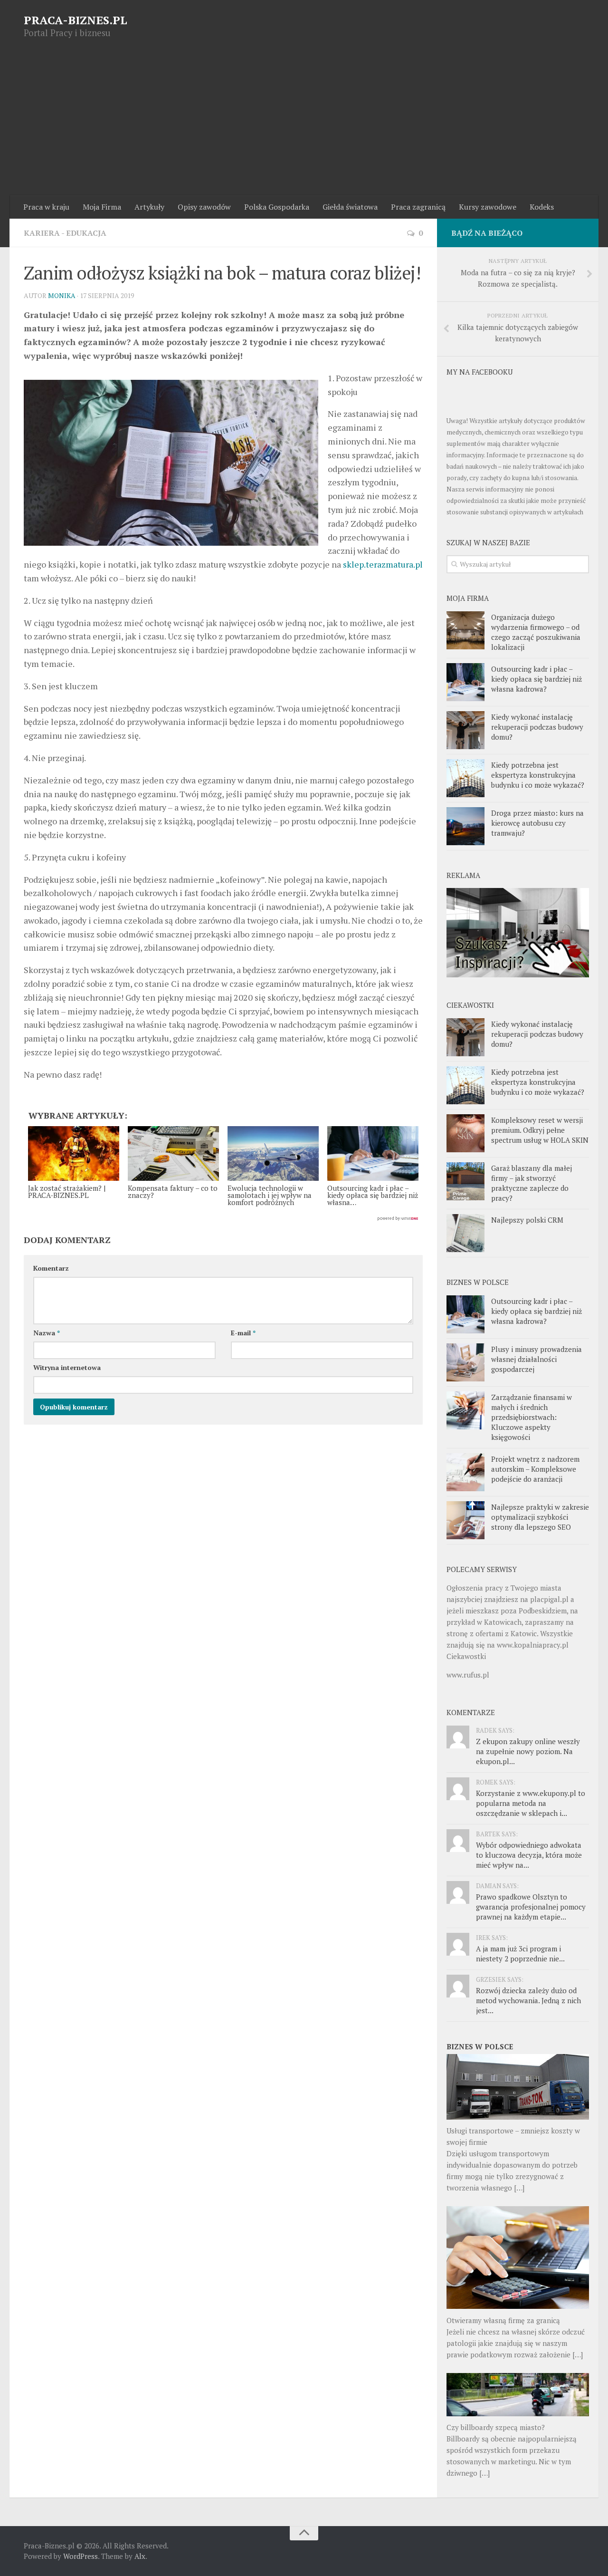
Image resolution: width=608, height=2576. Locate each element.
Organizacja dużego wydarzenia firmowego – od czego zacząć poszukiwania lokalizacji (536, 632)
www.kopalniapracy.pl (533, 1645)
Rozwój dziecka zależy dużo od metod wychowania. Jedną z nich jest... (528, 2000)
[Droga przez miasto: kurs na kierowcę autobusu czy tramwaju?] (465, 826)
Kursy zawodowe (488, 207)
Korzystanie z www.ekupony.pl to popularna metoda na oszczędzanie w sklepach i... (531, 1803)
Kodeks (542, 207)
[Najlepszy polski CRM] (465, 1233)
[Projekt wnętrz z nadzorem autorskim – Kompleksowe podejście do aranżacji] (465, 1472)
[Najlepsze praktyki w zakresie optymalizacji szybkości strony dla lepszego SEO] (465, 1520)
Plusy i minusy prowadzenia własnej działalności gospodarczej (537, 1359)
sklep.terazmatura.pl (383, 564)
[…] (519, 2188)
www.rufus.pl (468, 1675)
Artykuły (149, 207)
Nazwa (47, 1333)
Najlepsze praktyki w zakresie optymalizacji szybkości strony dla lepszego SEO (540, 1517)
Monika (62, 295)
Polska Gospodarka (277, 207)
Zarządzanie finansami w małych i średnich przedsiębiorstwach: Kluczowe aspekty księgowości (532, 1417)
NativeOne (223, 1219)
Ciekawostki (466, 1656)
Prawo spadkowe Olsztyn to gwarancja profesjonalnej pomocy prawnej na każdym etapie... (531, 1907)
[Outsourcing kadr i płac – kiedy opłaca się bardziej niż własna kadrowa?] (465, 682)
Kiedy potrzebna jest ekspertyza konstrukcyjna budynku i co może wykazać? (538, 775)
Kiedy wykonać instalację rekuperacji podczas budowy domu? (537, 727)
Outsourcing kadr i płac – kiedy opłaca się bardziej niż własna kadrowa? (537, 679)
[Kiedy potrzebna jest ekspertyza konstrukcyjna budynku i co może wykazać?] (465, 778)
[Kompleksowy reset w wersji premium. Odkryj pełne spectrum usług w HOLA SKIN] (465, 1133)
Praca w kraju (46, 207)
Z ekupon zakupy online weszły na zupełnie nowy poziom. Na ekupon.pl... (528, 1751)
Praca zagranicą (418, 207)
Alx (140, 2556)
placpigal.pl (549, 1599)
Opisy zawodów (204, 207)
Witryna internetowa (67, 1367)
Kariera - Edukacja (65, 233)
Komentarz (51, 1268)
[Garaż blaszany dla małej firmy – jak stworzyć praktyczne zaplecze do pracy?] (465, 1181)
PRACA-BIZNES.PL (76, 20)
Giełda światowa (350, 207)
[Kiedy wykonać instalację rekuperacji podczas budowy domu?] (465, 730)
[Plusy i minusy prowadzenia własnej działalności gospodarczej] (465, 1362)
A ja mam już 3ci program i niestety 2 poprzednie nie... (520, 1954)
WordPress (81, 2556)
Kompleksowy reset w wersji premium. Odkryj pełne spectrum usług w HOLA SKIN (540, 1130)
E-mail (243, 1333)
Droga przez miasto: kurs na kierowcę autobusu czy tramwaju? (537, 823)
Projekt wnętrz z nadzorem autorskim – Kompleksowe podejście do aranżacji (535, 1469)
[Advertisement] (304, 124)
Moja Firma (102, 207)
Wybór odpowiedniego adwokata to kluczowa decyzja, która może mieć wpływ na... (529, 1855)
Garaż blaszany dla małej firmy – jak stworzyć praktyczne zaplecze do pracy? (532, 1183)
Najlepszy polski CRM (527, 1220)
